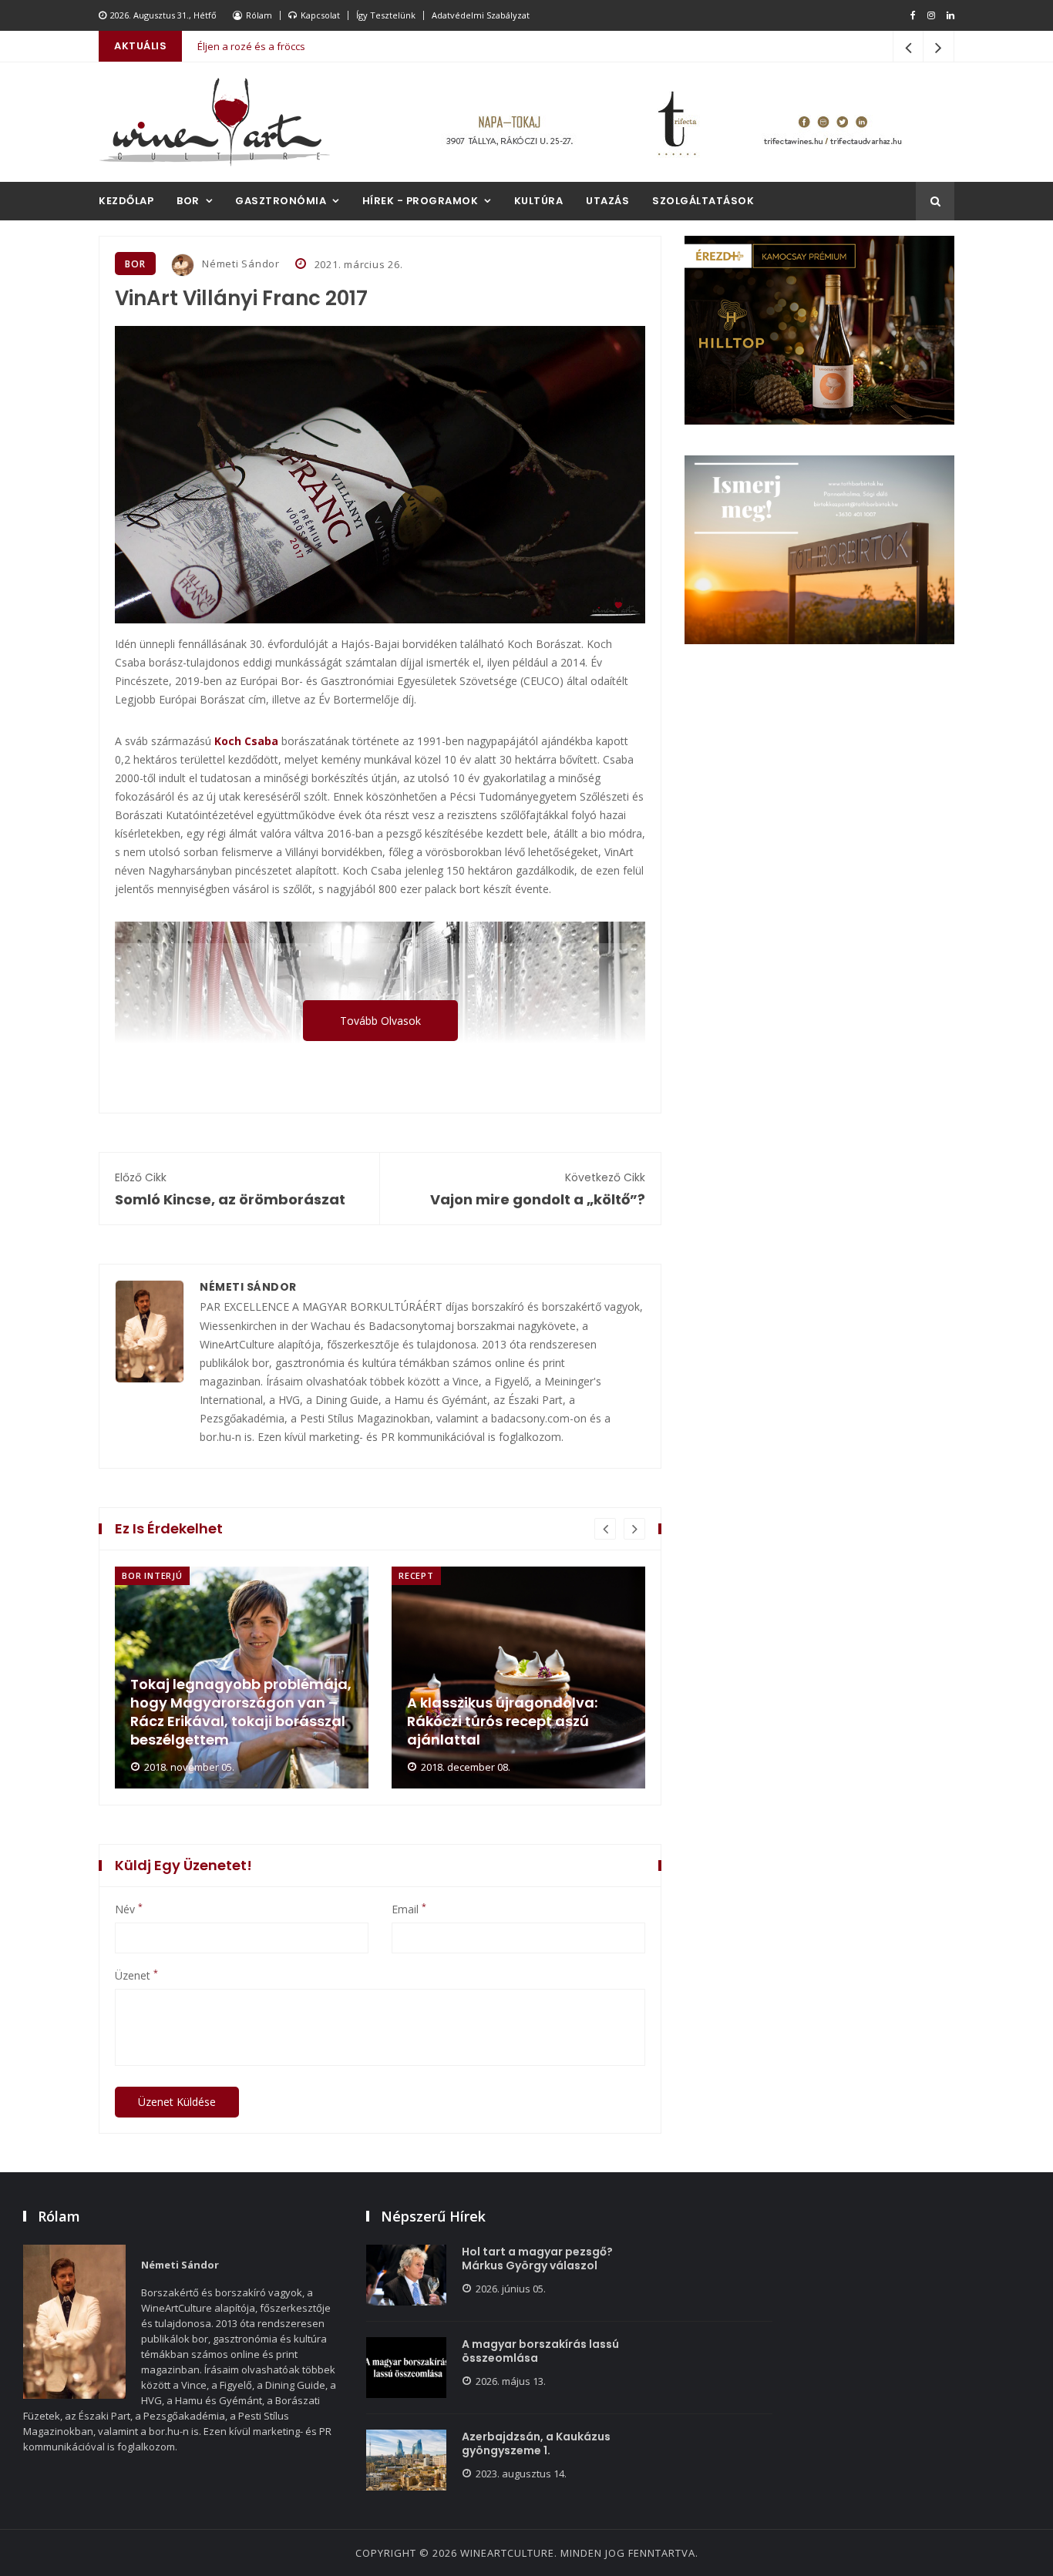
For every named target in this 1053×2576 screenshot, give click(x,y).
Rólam (259, 15)
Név (129, 1909)
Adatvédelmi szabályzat (481, 15)
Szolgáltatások (703, 201)
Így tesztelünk (386, 15)
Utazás (607, 201)
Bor (188, 201)
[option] (242, 1678)
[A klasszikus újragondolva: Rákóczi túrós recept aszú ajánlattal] (518, 1678)
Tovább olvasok (380, 1021)
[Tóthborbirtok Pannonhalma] (819, 550)
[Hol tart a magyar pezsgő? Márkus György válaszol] (406, 2275)
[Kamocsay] (819, 330)
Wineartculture (507, 2553)
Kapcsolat (320, 15)
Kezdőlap (126, 201)
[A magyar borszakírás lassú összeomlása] (406, 2368)
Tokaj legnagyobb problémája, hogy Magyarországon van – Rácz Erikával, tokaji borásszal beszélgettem (241, 1712)
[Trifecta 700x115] (673, 122)
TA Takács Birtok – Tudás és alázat (278, 51)
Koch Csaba (246, 741)
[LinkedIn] (950, 15)
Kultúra (539, 201)
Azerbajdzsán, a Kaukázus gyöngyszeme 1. (536, 2443)
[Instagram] (931, 15)
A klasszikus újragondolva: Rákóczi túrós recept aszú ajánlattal (502, 1721)
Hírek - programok (421, 201)
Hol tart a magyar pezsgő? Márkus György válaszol (537, 2259)
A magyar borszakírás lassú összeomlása (540, 2351)
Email (409, 1909)
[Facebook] (913, 15)
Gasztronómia (281, 201)
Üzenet (136, 1976)
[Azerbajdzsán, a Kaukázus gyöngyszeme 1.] (406, 2460)
